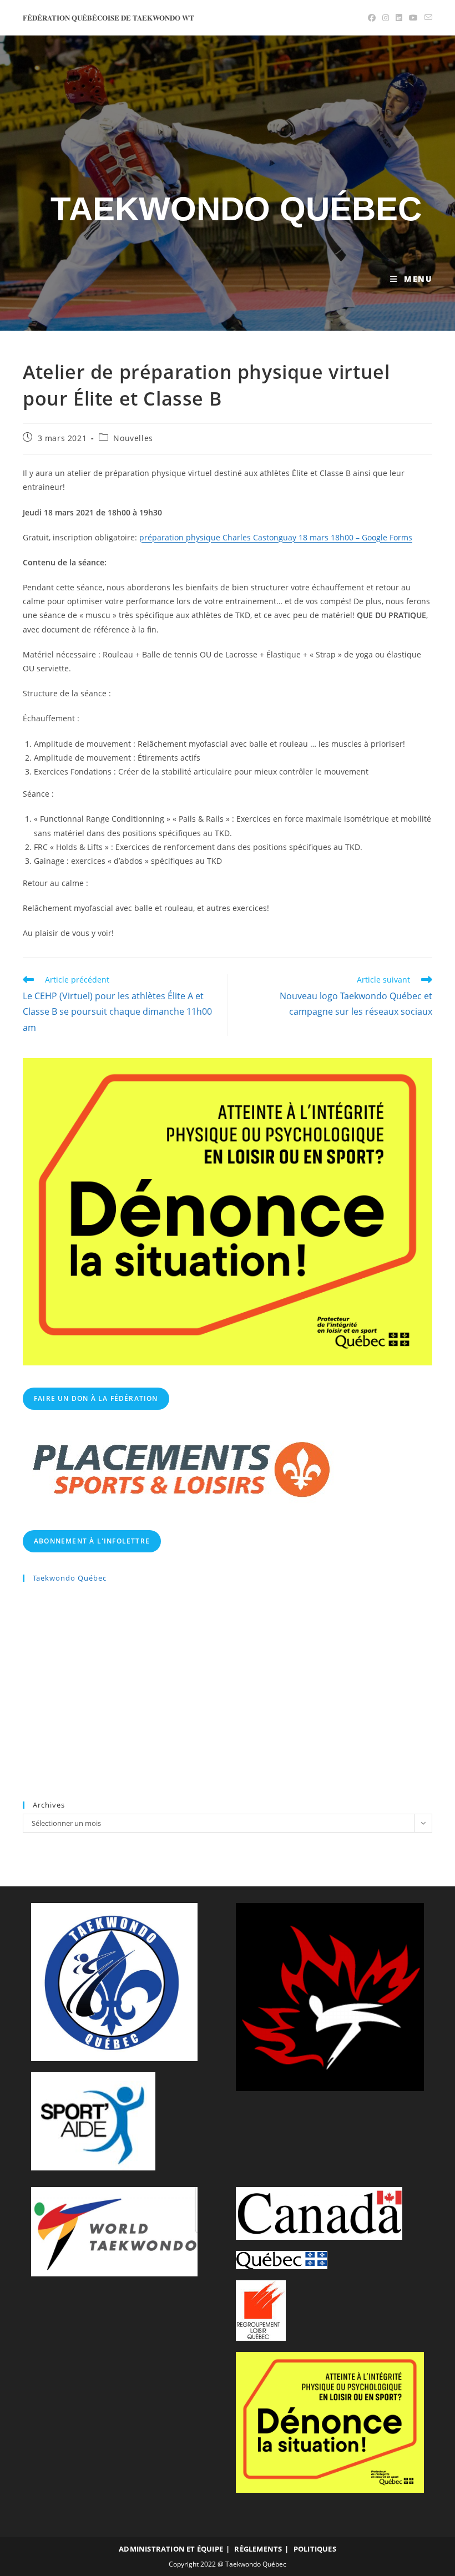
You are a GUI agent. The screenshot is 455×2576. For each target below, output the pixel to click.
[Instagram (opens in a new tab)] (386, 18)
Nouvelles (133, 438)
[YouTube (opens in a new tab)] (413, 18)
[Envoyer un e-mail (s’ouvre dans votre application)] (427, 18)
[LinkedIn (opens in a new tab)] (399, 18)
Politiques (315, 2549)
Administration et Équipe (171, 2549)
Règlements (258, 2549)
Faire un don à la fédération (96, 1398)
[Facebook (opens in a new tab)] (372, 18)
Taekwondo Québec (236, 209)
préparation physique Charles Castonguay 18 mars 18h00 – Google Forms (276, 537)
